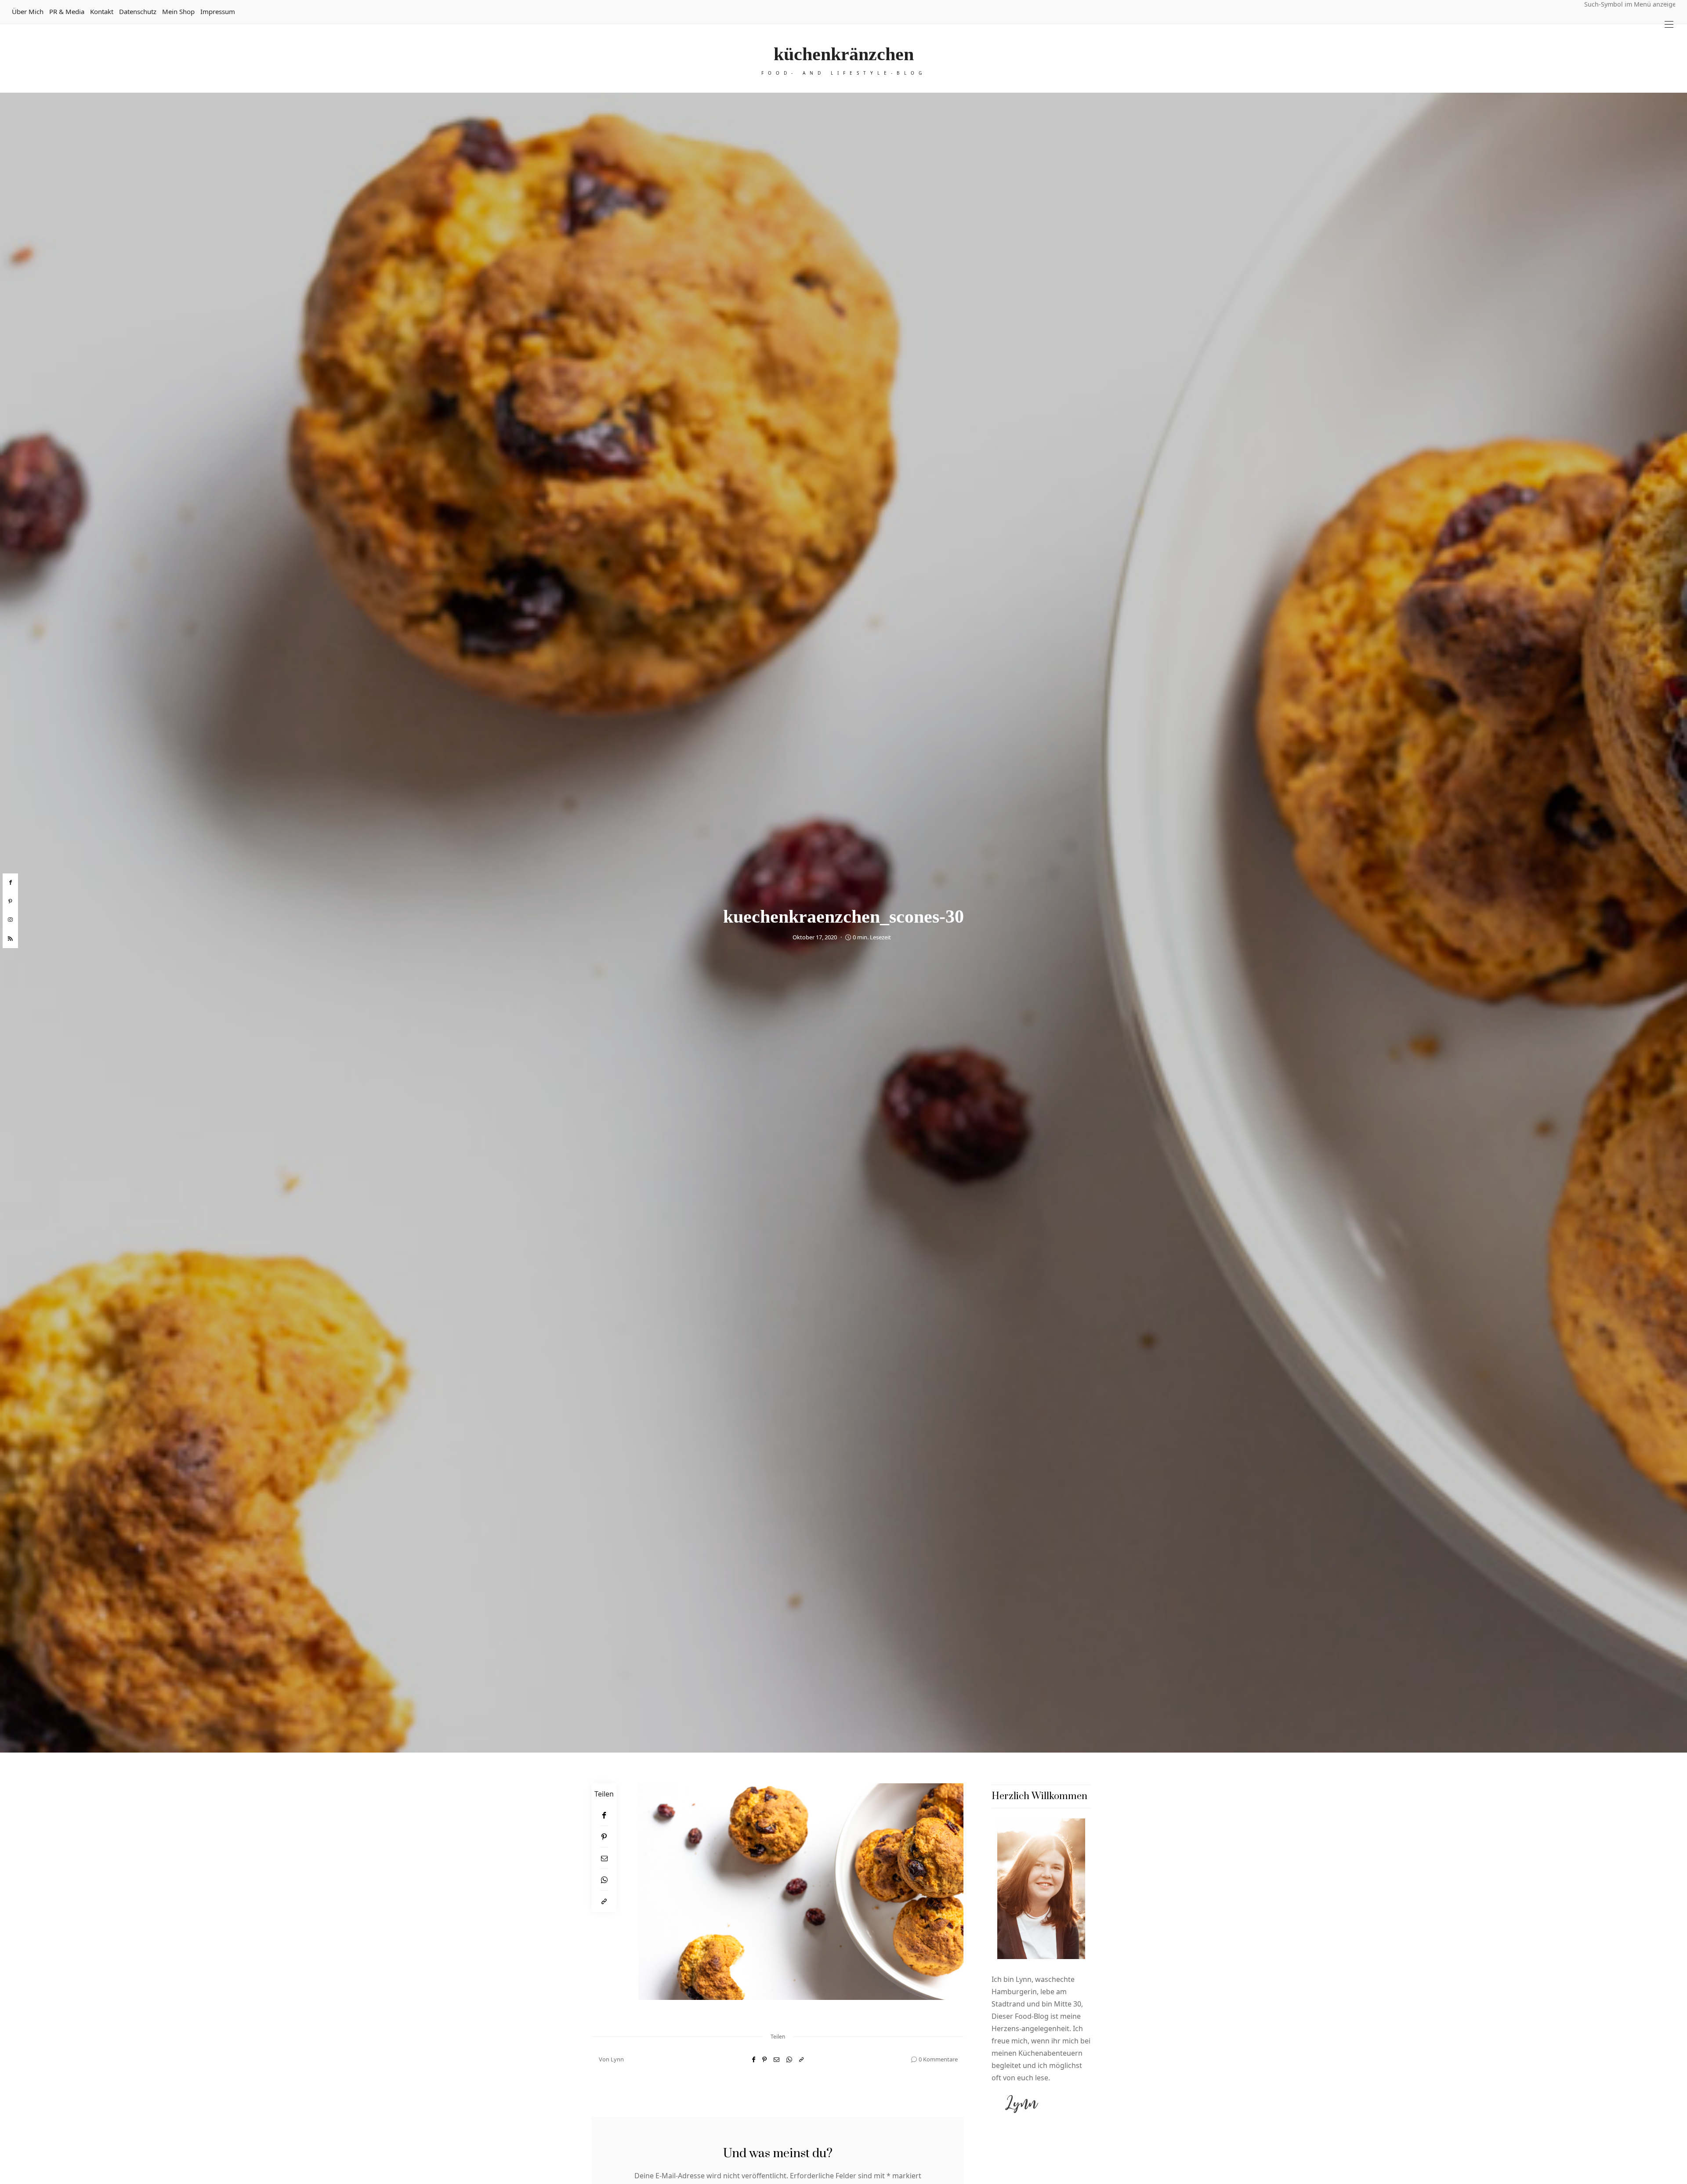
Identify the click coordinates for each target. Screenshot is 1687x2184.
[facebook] (10, 883)
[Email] (604, 1858)
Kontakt (102, 11)
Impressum (218, 11)
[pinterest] (10, 902)
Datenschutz (138, 11)
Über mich (28, 11)
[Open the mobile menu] (1669, 24)
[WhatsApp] (604, 1880)
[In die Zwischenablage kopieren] (604, 1901)
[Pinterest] (604, 1837)
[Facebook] (604, 1815)
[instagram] (10, 920)
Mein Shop (178, 11)
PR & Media (67, 11)
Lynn (617, 2059)
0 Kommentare (938, 2059)
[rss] (10, 939)
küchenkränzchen (844, 54)
